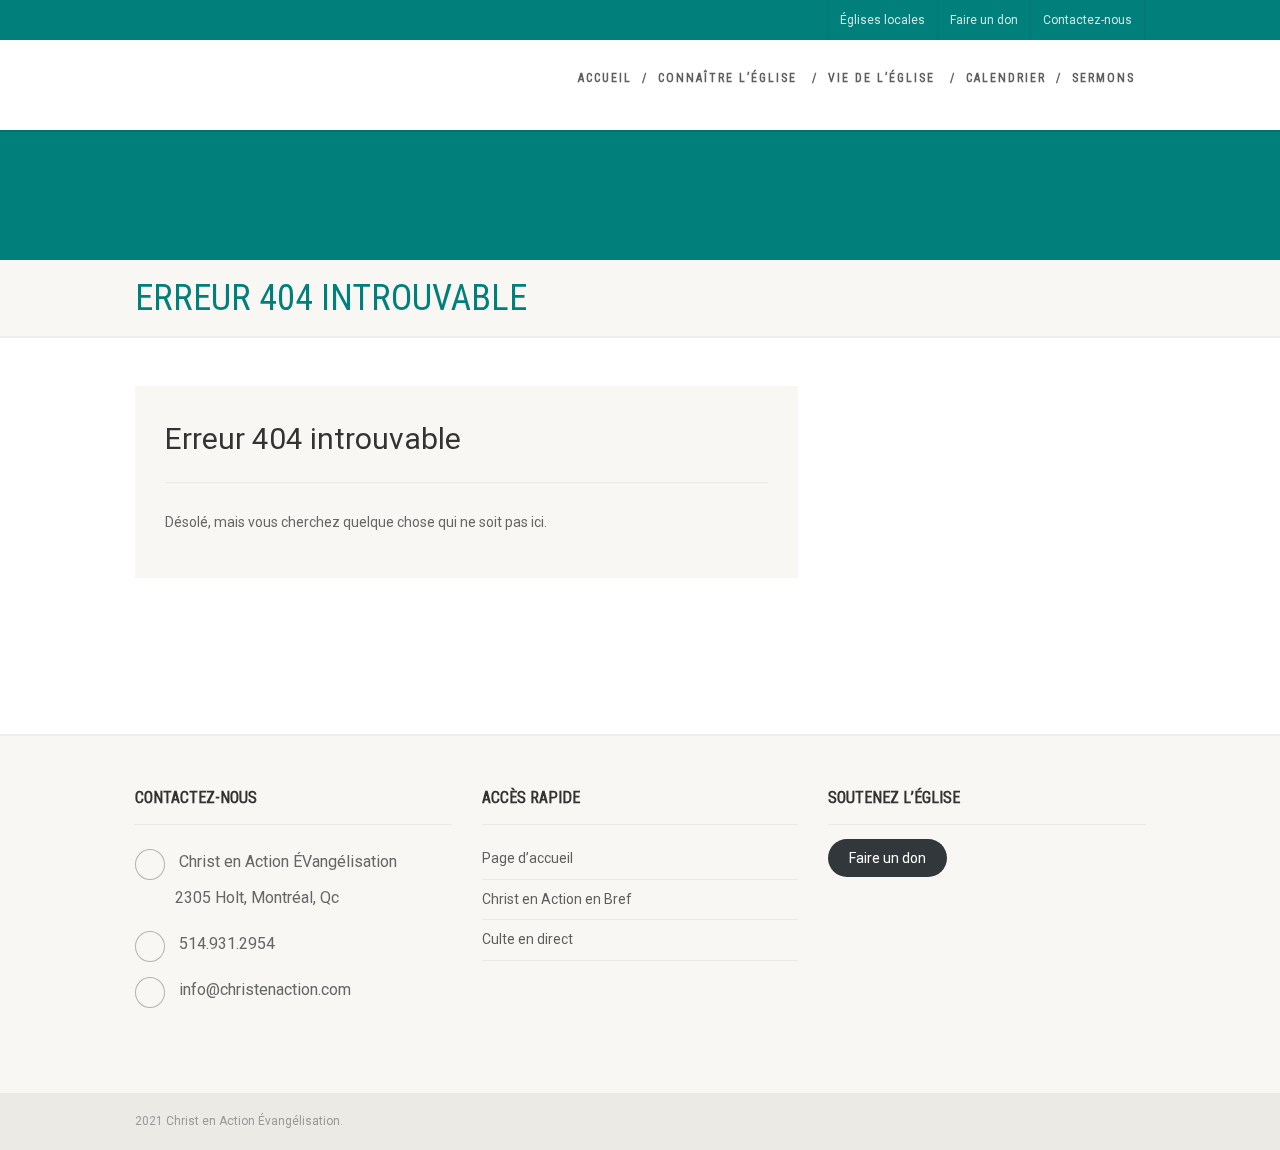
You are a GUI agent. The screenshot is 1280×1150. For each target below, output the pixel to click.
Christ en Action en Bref (557, 899)
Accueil (605, 78)
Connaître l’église (727, 78)
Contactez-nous (1087, 20)
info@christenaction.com (265, 989)
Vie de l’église (881, 78)
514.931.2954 (227, 943)
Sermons (1103, 78)
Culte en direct (527, 939)
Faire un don (984, 20)
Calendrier (1006, 78)
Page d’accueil (527, 858)
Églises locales (882, 20)
